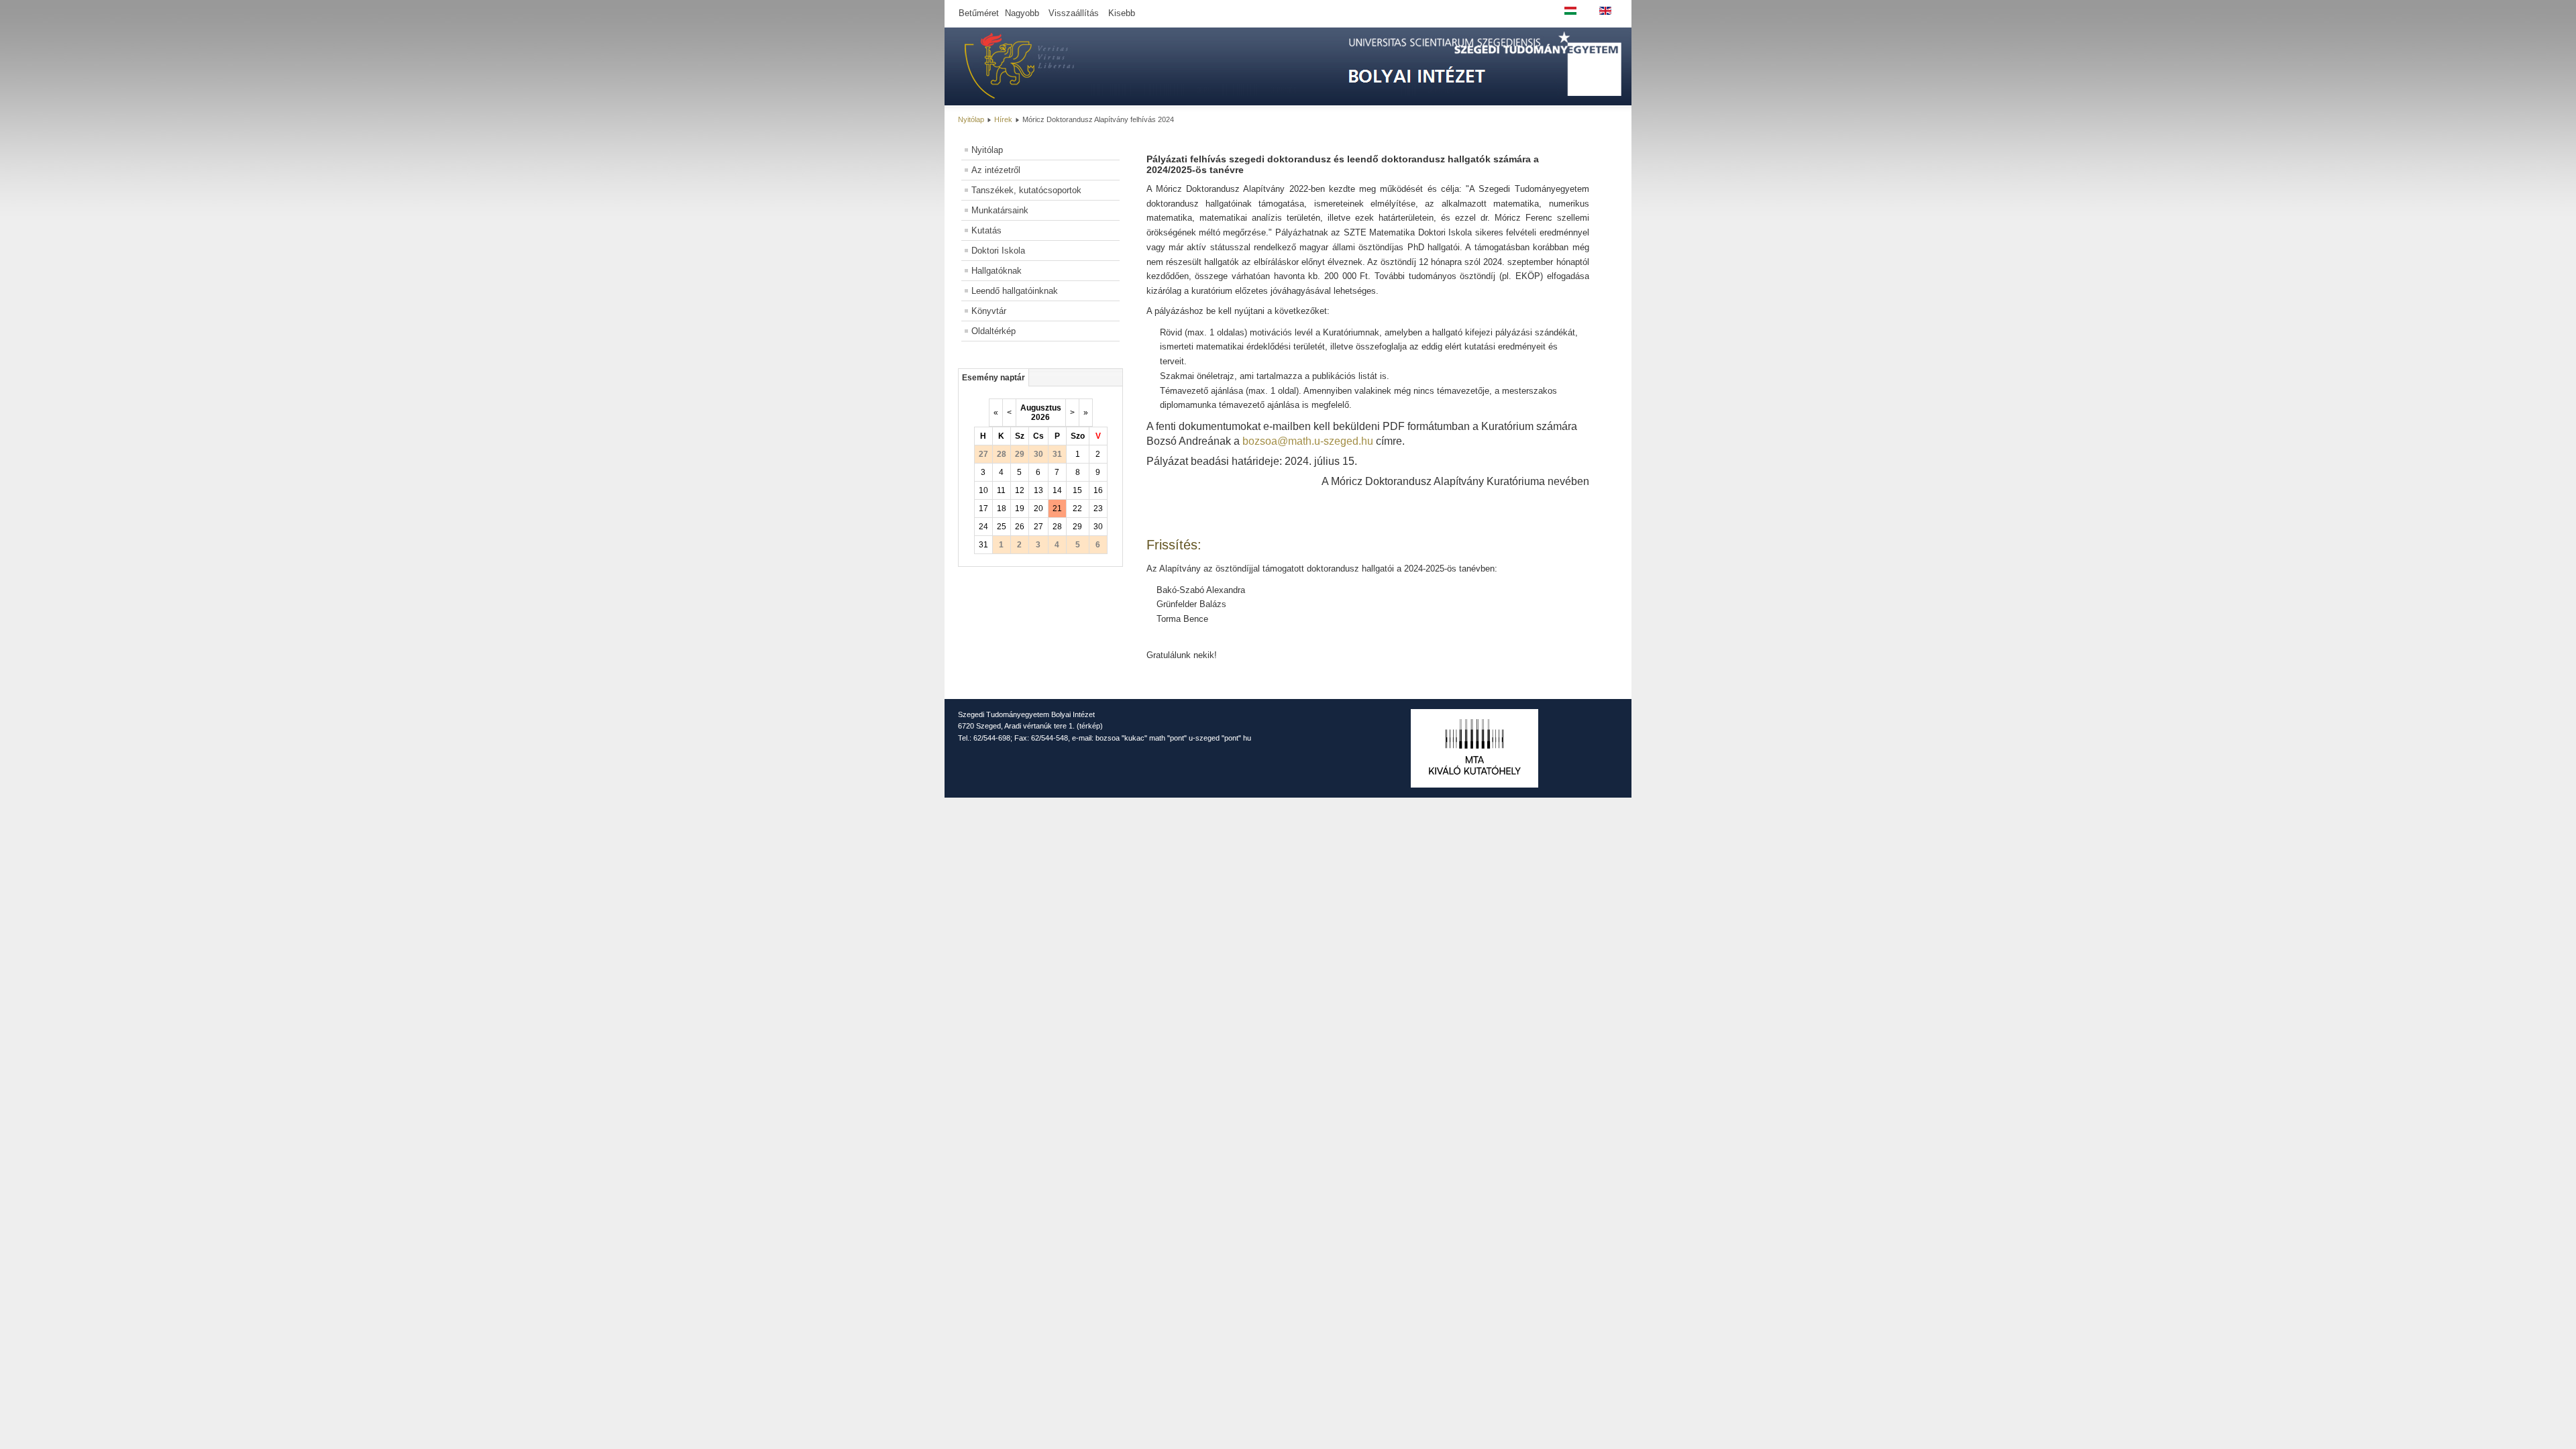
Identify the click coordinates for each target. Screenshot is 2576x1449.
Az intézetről (996, 170)
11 (1001, 490)
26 (1020, 527)
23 (1098, 508)
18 (1002, 508)
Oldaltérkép (994, 331)
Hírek (1003, 119)
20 (1038, 508)
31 (983, 545)
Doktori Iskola (998, 251)
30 (1098, 527)
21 (1057, 508)
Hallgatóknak (997, 271)
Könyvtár (989, 311)
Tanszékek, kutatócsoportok (1026, 190)
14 (1057, 490)
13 (1038, 490)
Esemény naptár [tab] (994, 378)
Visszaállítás (1074, 13)
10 (983, 490)
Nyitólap (971, 119)
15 (1077, 490)
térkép (1090, 726)
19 (1020, 508)
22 (1077, 508)
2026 (1040, 417)
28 (1057, 527)
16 (1098, 490)
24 (983, 527)
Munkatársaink (1000, 210)
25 (1002, 527)
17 (983, 508)
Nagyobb (1022, 13)
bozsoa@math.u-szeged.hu (1308, 441)
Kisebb (1122, 13)
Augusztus (1041, 408)
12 (1020, 490)
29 (1077, 527)
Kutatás (986, 230)
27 (1038, 527)
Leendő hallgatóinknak (1015, 291)
